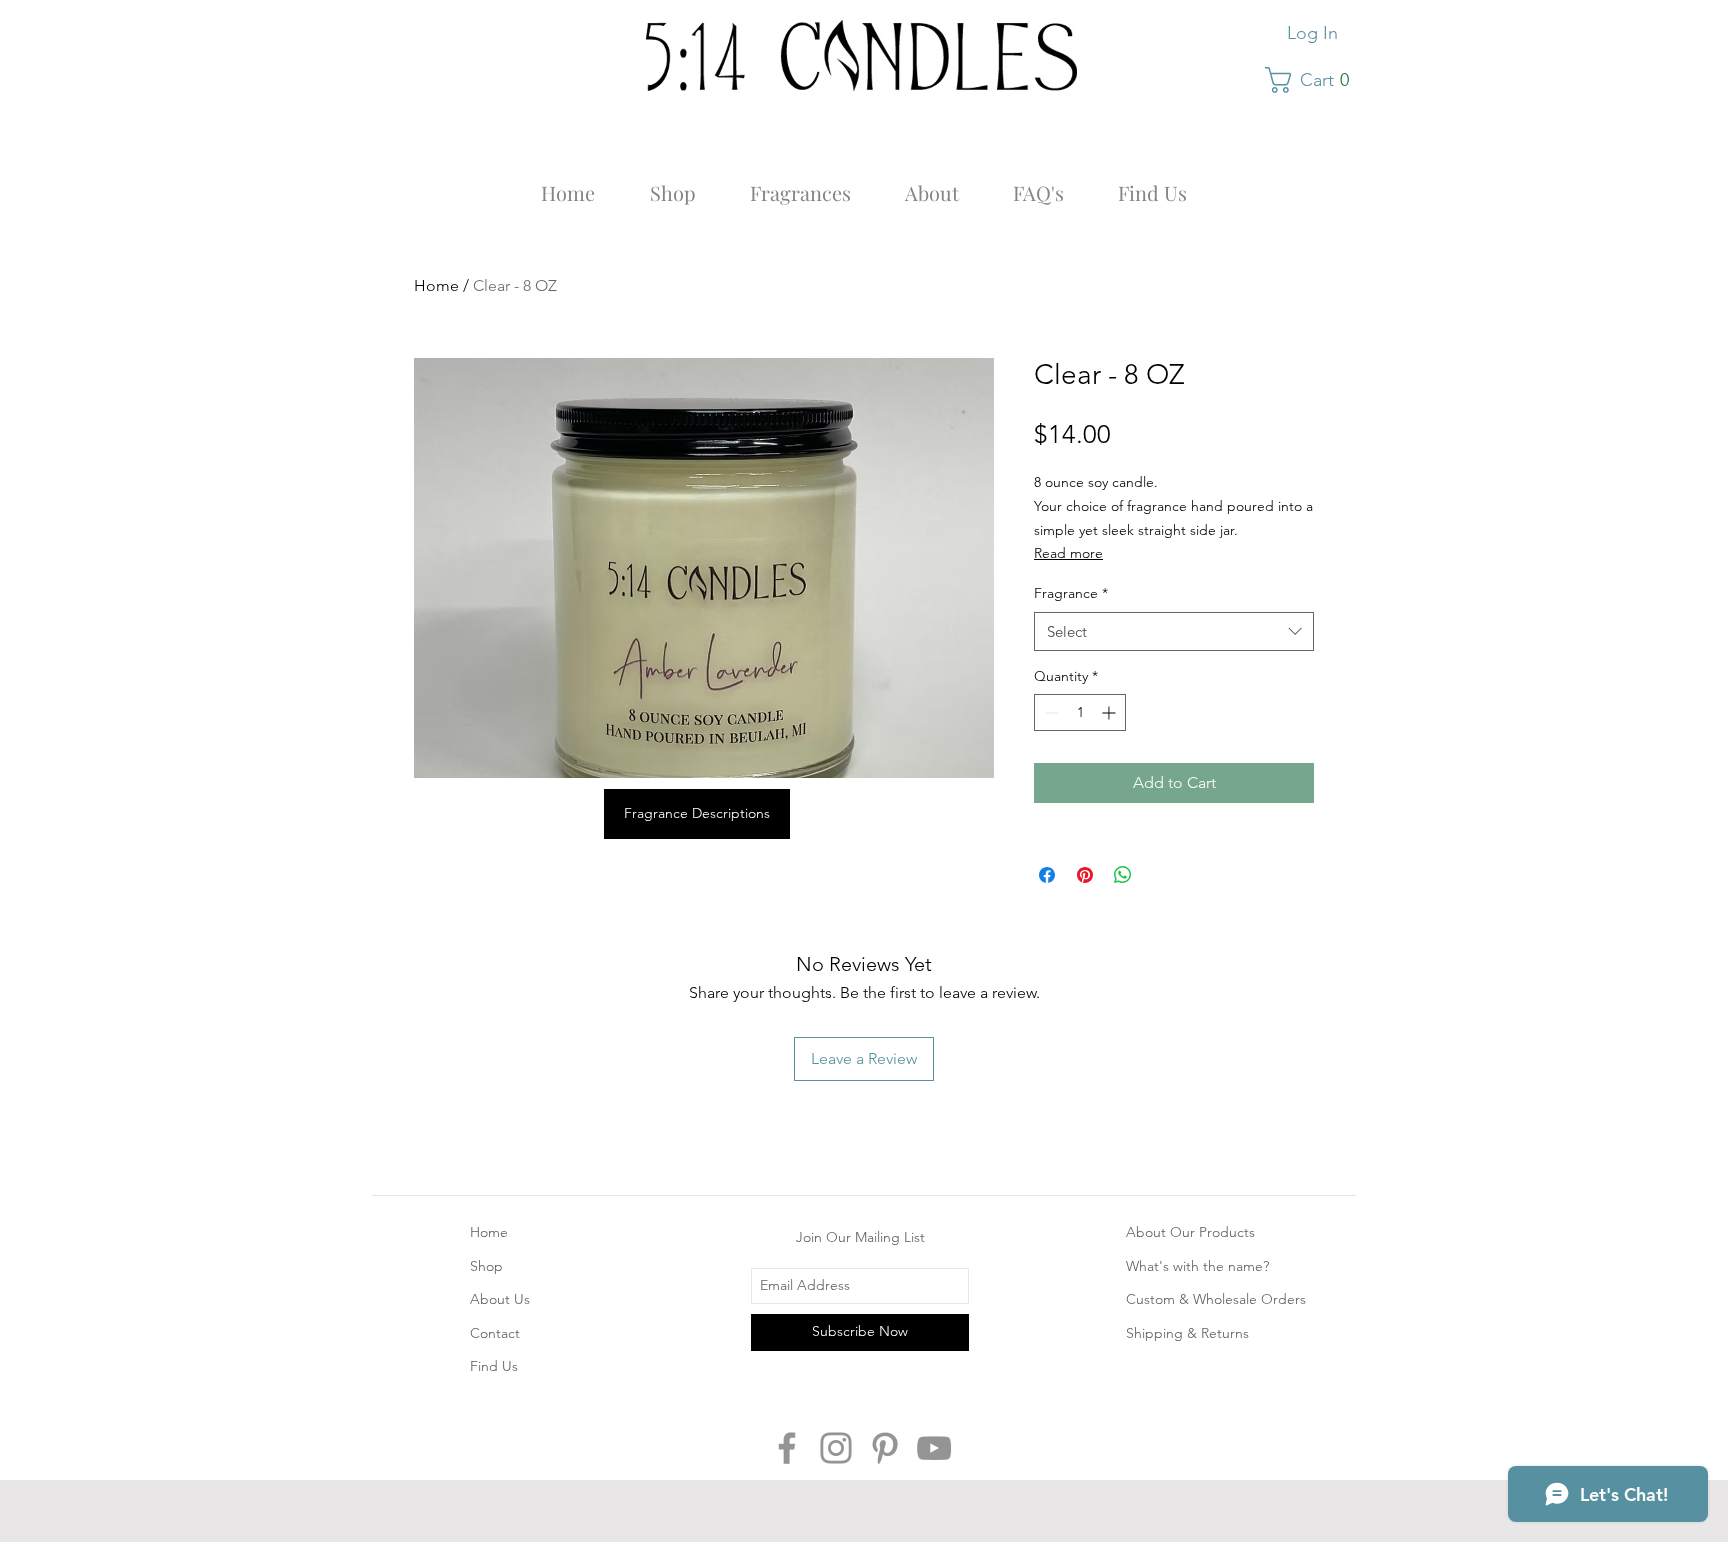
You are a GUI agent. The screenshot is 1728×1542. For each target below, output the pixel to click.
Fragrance (1071, 593)
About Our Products (1190, 1232)
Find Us (494, 1366)
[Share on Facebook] (1047, 875)
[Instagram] (836, 1448)
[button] (1314, 80)
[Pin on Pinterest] (1085, 875)
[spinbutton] (1080, 712)
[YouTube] (934, 1448)
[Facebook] (787, 1448)
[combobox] (1174, 631)
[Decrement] (1049, 712)
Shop (486, 1266)
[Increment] (1110, 712)
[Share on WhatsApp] (1123, 875)
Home (436, 285)
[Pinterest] (885, 1448)
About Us (500, 1299)
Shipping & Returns (1187, 1333)
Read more (1068, 553)
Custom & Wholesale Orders (1216, 1299)
